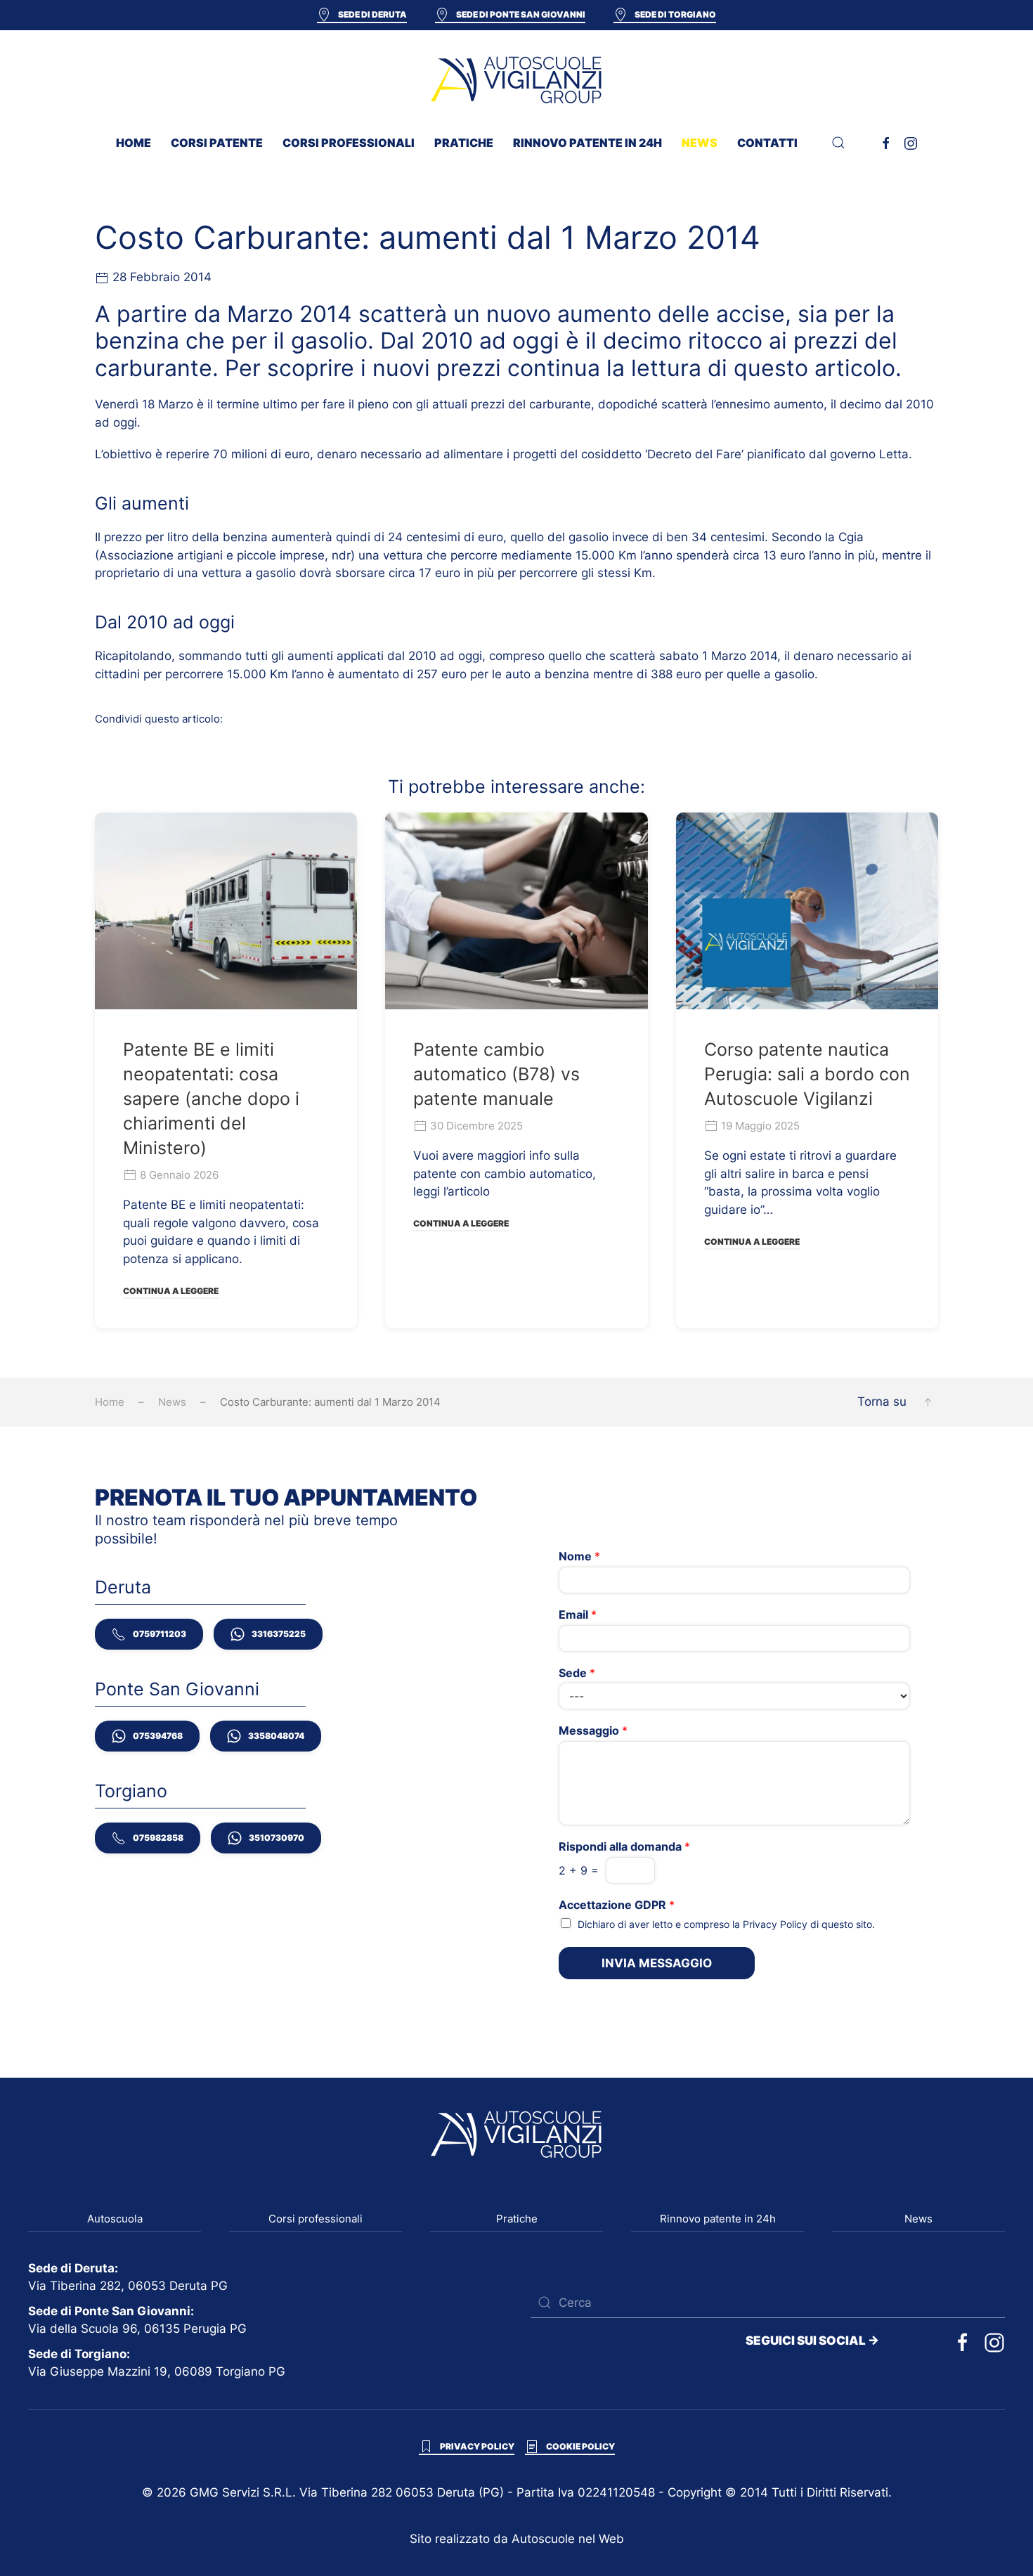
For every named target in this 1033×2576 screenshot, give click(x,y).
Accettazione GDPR (617, 1905)
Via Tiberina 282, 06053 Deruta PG (128, 2286)
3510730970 (277, 1838)
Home (134, 143)
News (700, 143)
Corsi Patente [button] (217, 143)
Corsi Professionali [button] (349, 143)
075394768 (158, 1736)
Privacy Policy (775, 1924)
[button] (838, 143)
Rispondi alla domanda (624, 1846)
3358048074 (276, 1736)
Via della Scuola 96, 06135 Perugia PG (137, 2329)
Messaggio (593, 1730)
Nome (579, 1556)
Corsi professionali (316, 2219)
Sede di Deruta (372, 14)
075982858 (158, 1838)
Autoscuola (115, 2219)
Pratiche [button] (464, 143)
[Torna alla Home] (516, 79)
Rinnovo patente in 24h (587, 143)
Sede (577, 1673)
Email (578, 1614)
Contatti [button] (767, 143)
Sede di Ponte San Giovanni (521, 14)
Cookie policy (580, 2446)
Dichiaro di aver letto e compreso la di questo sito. (726, 1924)
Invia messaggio (657, 1963)
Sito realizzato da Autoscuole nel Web (517, 2539)
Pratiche (517, 2219)
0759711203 (160, 1634)
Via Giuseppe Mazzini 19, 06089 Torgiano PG (157, 2371)
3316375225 (279, 1634)
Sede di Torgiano (675, 14)
